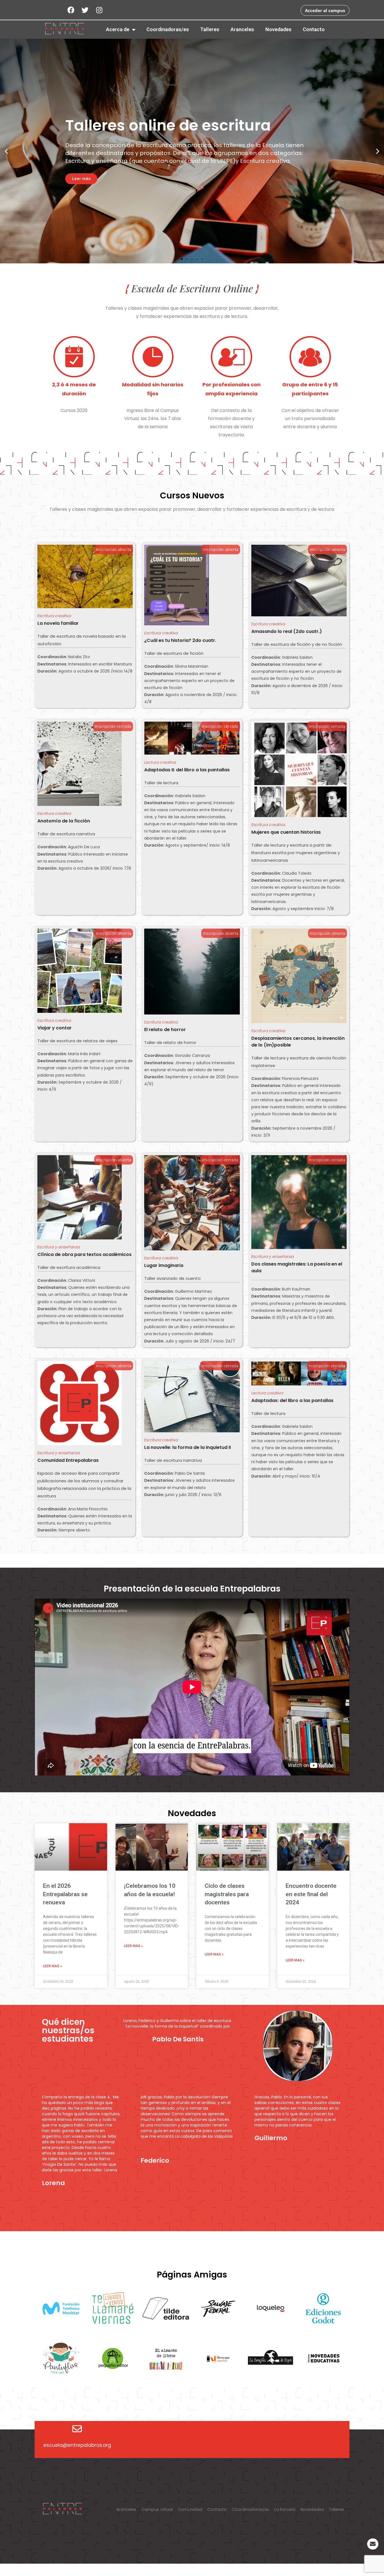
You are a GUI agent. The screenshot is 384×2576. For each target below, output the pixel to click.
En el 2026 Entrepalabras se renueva (65, 1894)
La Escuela (285, 2509)
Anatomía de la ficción (64, 821)
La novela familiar (58, 623)
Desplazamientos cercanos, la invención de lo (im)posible (298, 1042)
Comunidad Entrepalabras (68, 1460)
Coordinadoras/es (168, 29)
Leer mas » (52, 1966)
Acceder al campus (325, 10)
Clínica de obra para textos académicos (84, 1254)
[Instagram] (99, 10)
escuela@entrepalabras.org (77, 2445)
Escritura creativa (54, 616)
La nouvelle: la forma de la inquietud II (188, 1447)
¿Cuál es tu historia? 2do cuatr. (180, 640)
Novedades (278, 29)
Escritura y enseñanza (59, 1247)
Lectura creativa (160, 762)
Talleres (210, 29)
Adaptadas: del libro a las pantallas (292, 1400)
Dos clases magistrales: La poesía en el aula (297, 1267)
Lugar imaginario (164, 1265)
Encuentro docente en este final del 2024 (311, 1894)
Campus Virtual (157, 2509)
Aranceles (242, 29)
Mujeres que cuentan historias (286, 832)
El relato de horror (165, 1030)
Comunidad (190, 2509)
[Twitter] (85, 10)
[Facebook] (71, 10)
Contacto (314, 29)
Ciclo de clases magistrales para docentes (227, 1894)
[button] (182, 259)
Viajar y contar (55, 1028)
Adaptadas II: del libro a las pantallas (187, 770)
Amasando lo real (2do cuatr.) (287, 631)
